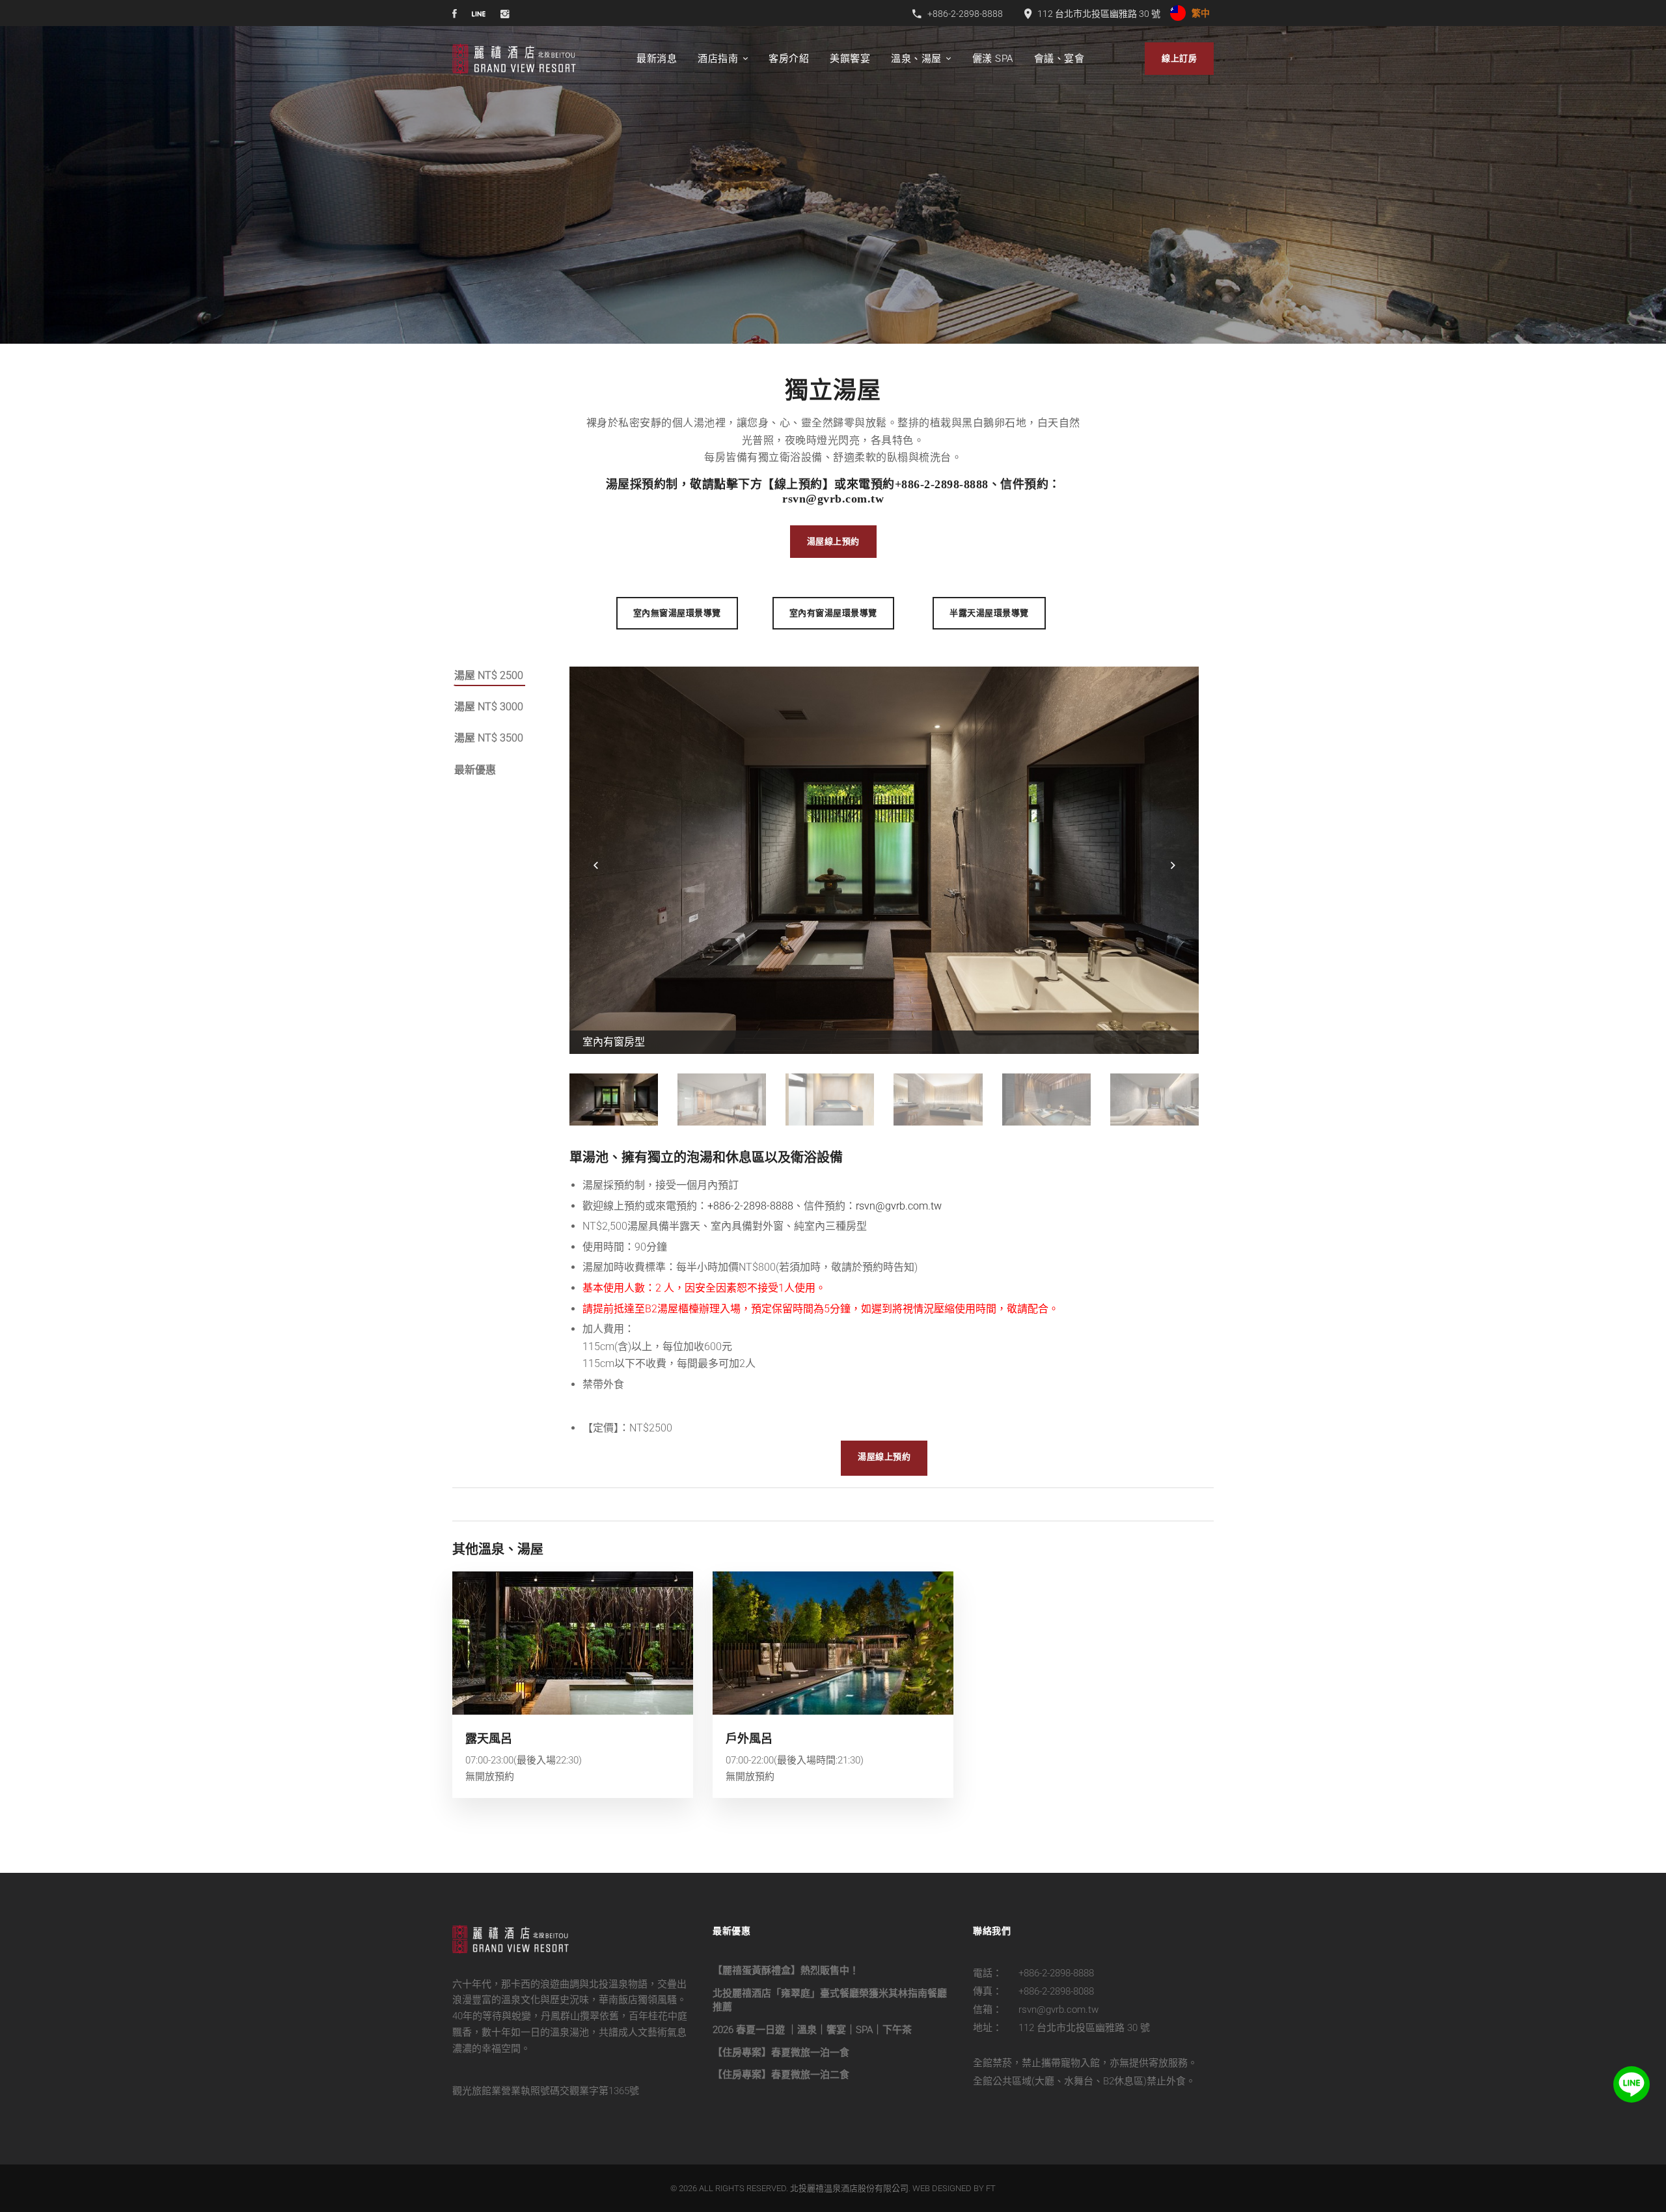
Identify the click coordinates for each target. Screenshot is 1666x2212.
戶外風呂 (749, 1738)
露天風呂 (489, 1738)
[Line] (1632, 2084)
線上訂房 (1179, 58)
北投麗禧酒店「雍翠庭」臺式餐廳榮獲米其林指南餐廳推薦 (830, 2000)
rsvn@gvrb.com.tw (833, 499)
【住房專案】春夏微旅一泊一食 (781, 2053)
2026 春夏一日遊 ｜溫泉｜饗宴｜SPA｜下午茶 (812, 2030)
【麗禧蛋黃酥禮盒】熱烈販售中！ (786, 1970)
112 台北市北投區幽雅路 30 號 (1084, 2028)
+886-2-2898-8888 (942, 484)
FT (991, 2188)
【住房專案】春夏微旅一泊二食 (781, 2075)
